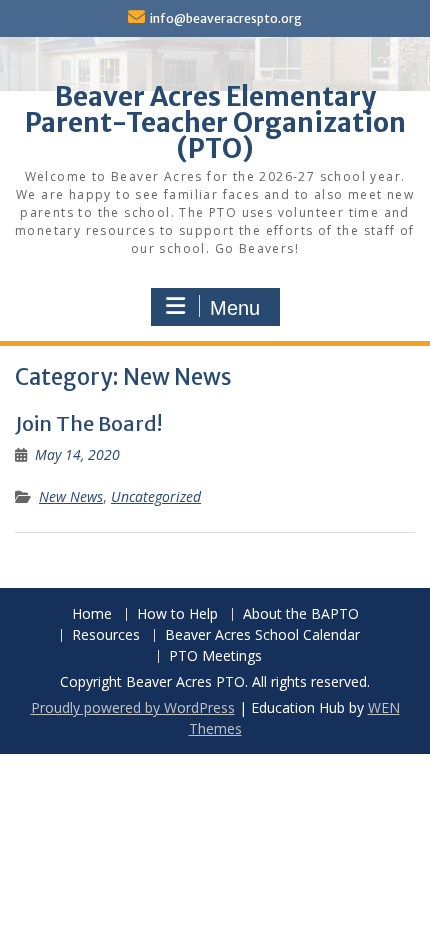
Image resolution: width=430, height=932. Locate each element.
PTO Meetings (215, 656)
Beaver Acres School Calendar (262, 635)
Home (92, 614)
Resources (106, 635)
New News (71, 496)
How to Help (177, 614)
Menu (235, 308)
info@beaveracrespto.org (226, 18)
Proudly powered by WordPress (133, 707)
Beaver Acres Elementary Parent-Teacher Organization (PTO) (215, 122)
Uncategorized (156, 496)
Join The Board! (88, 423)
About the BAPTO (301, 614)
